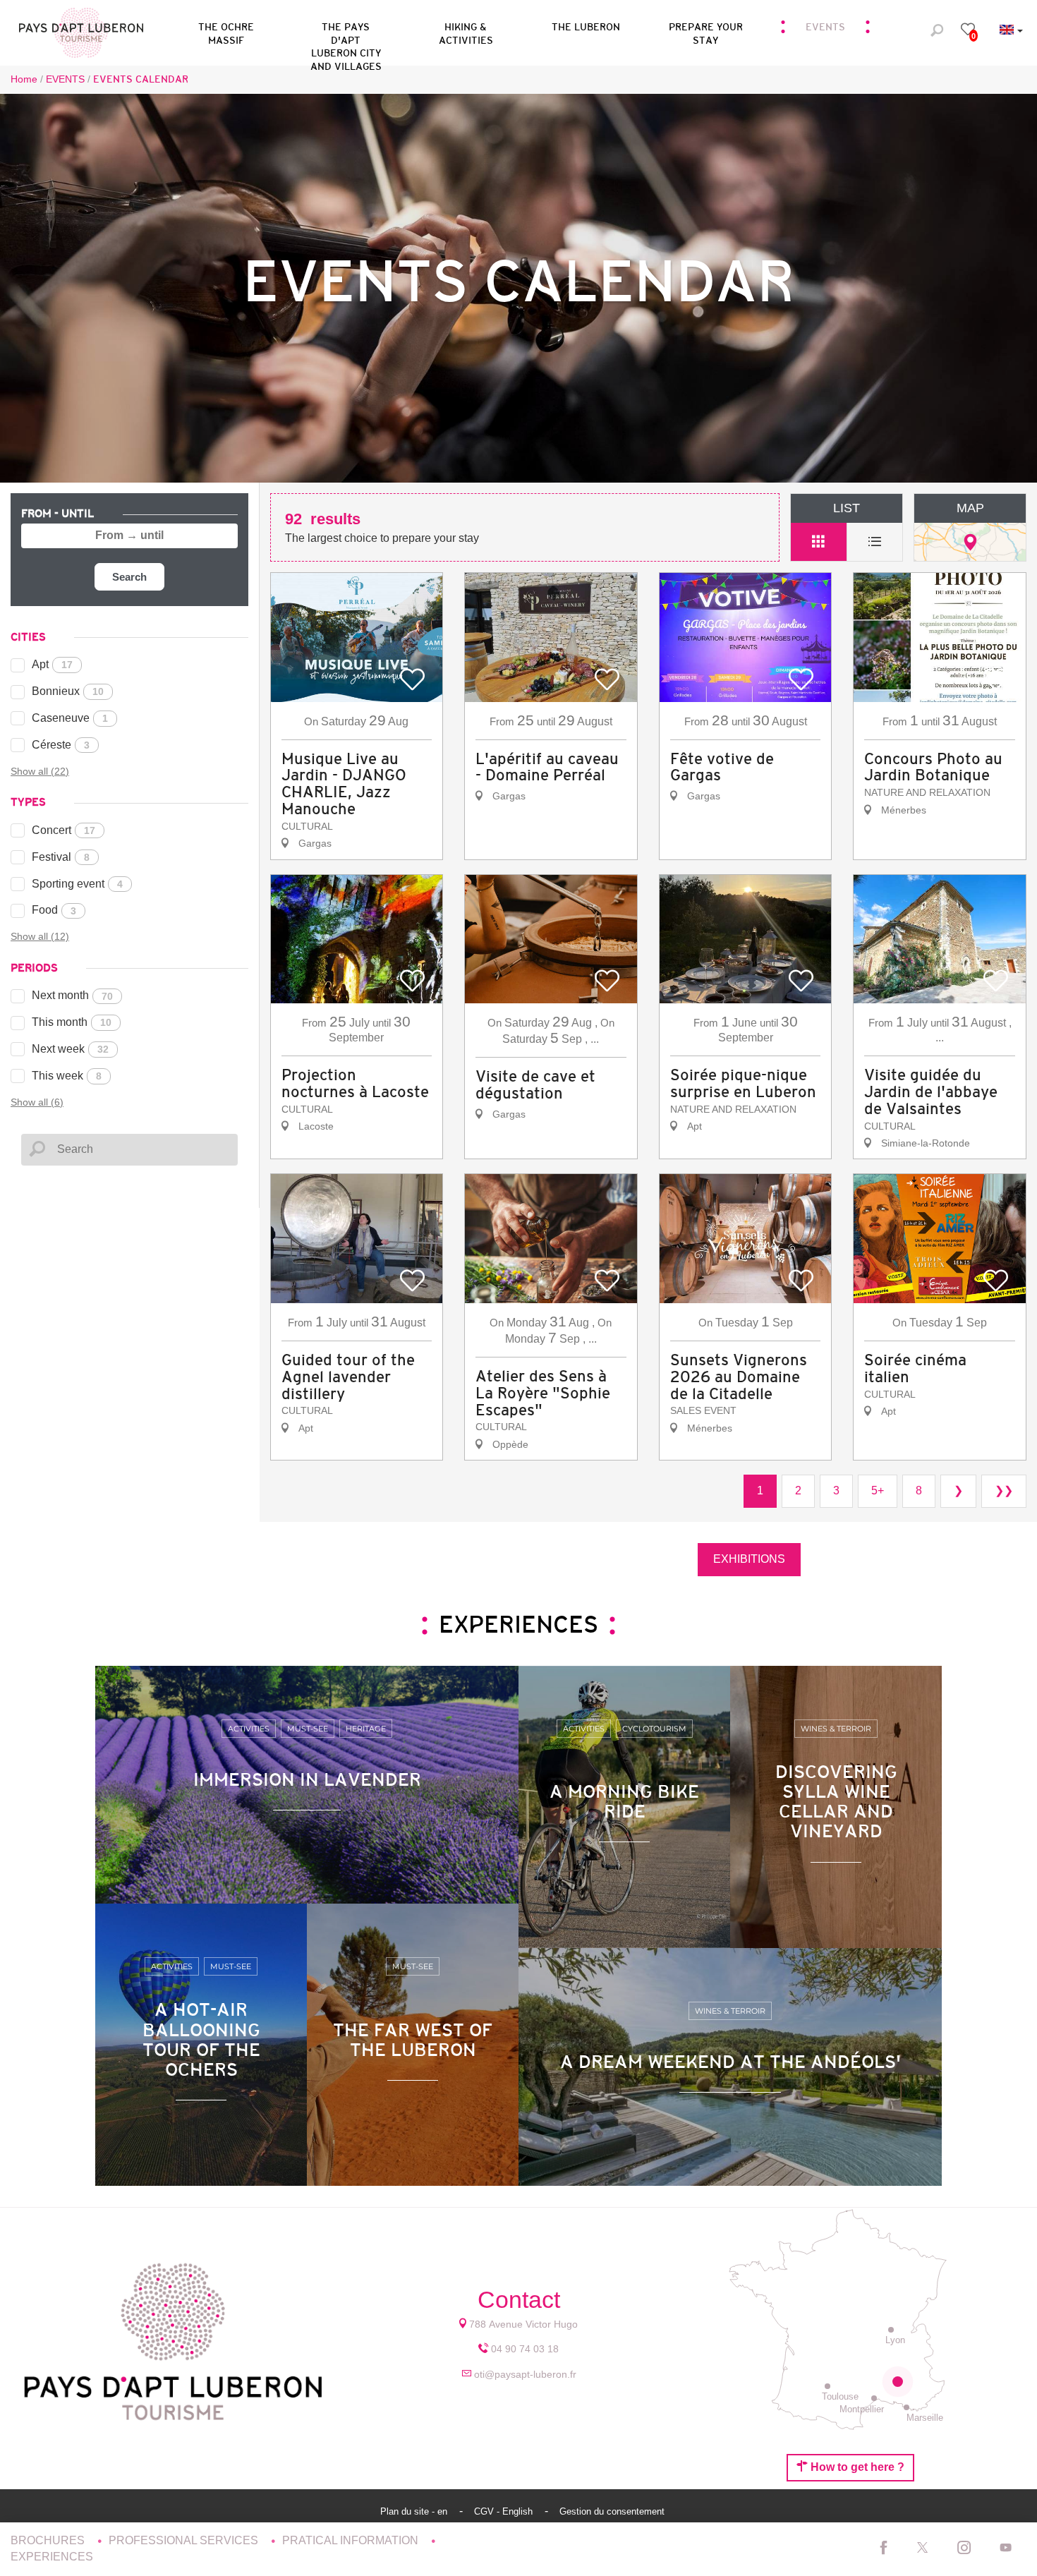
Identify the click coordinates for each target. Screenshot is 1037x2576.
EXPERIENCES (52, 2557)
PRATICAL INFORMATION (352, 2540)
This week (67, 1076)
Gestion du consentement (612, 2511)
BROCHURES (49, 2540)
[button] (346, 31)
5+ (878, 1490)
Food (54, 910)
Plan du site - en (415, 2511)
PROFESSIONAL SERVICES (185, 2540)
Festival (61, 857)
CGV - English (505, 2511)
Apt (52, 664)
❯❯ (1004, 1490)
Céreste (61, 745)
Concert (63, 830)
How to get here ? (856, 2467)
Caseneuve (70, 718)
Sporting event (77, 884)
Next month (72, 995)
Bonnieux (68, 691)
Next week (70, 1049)
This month (72, 1022)
